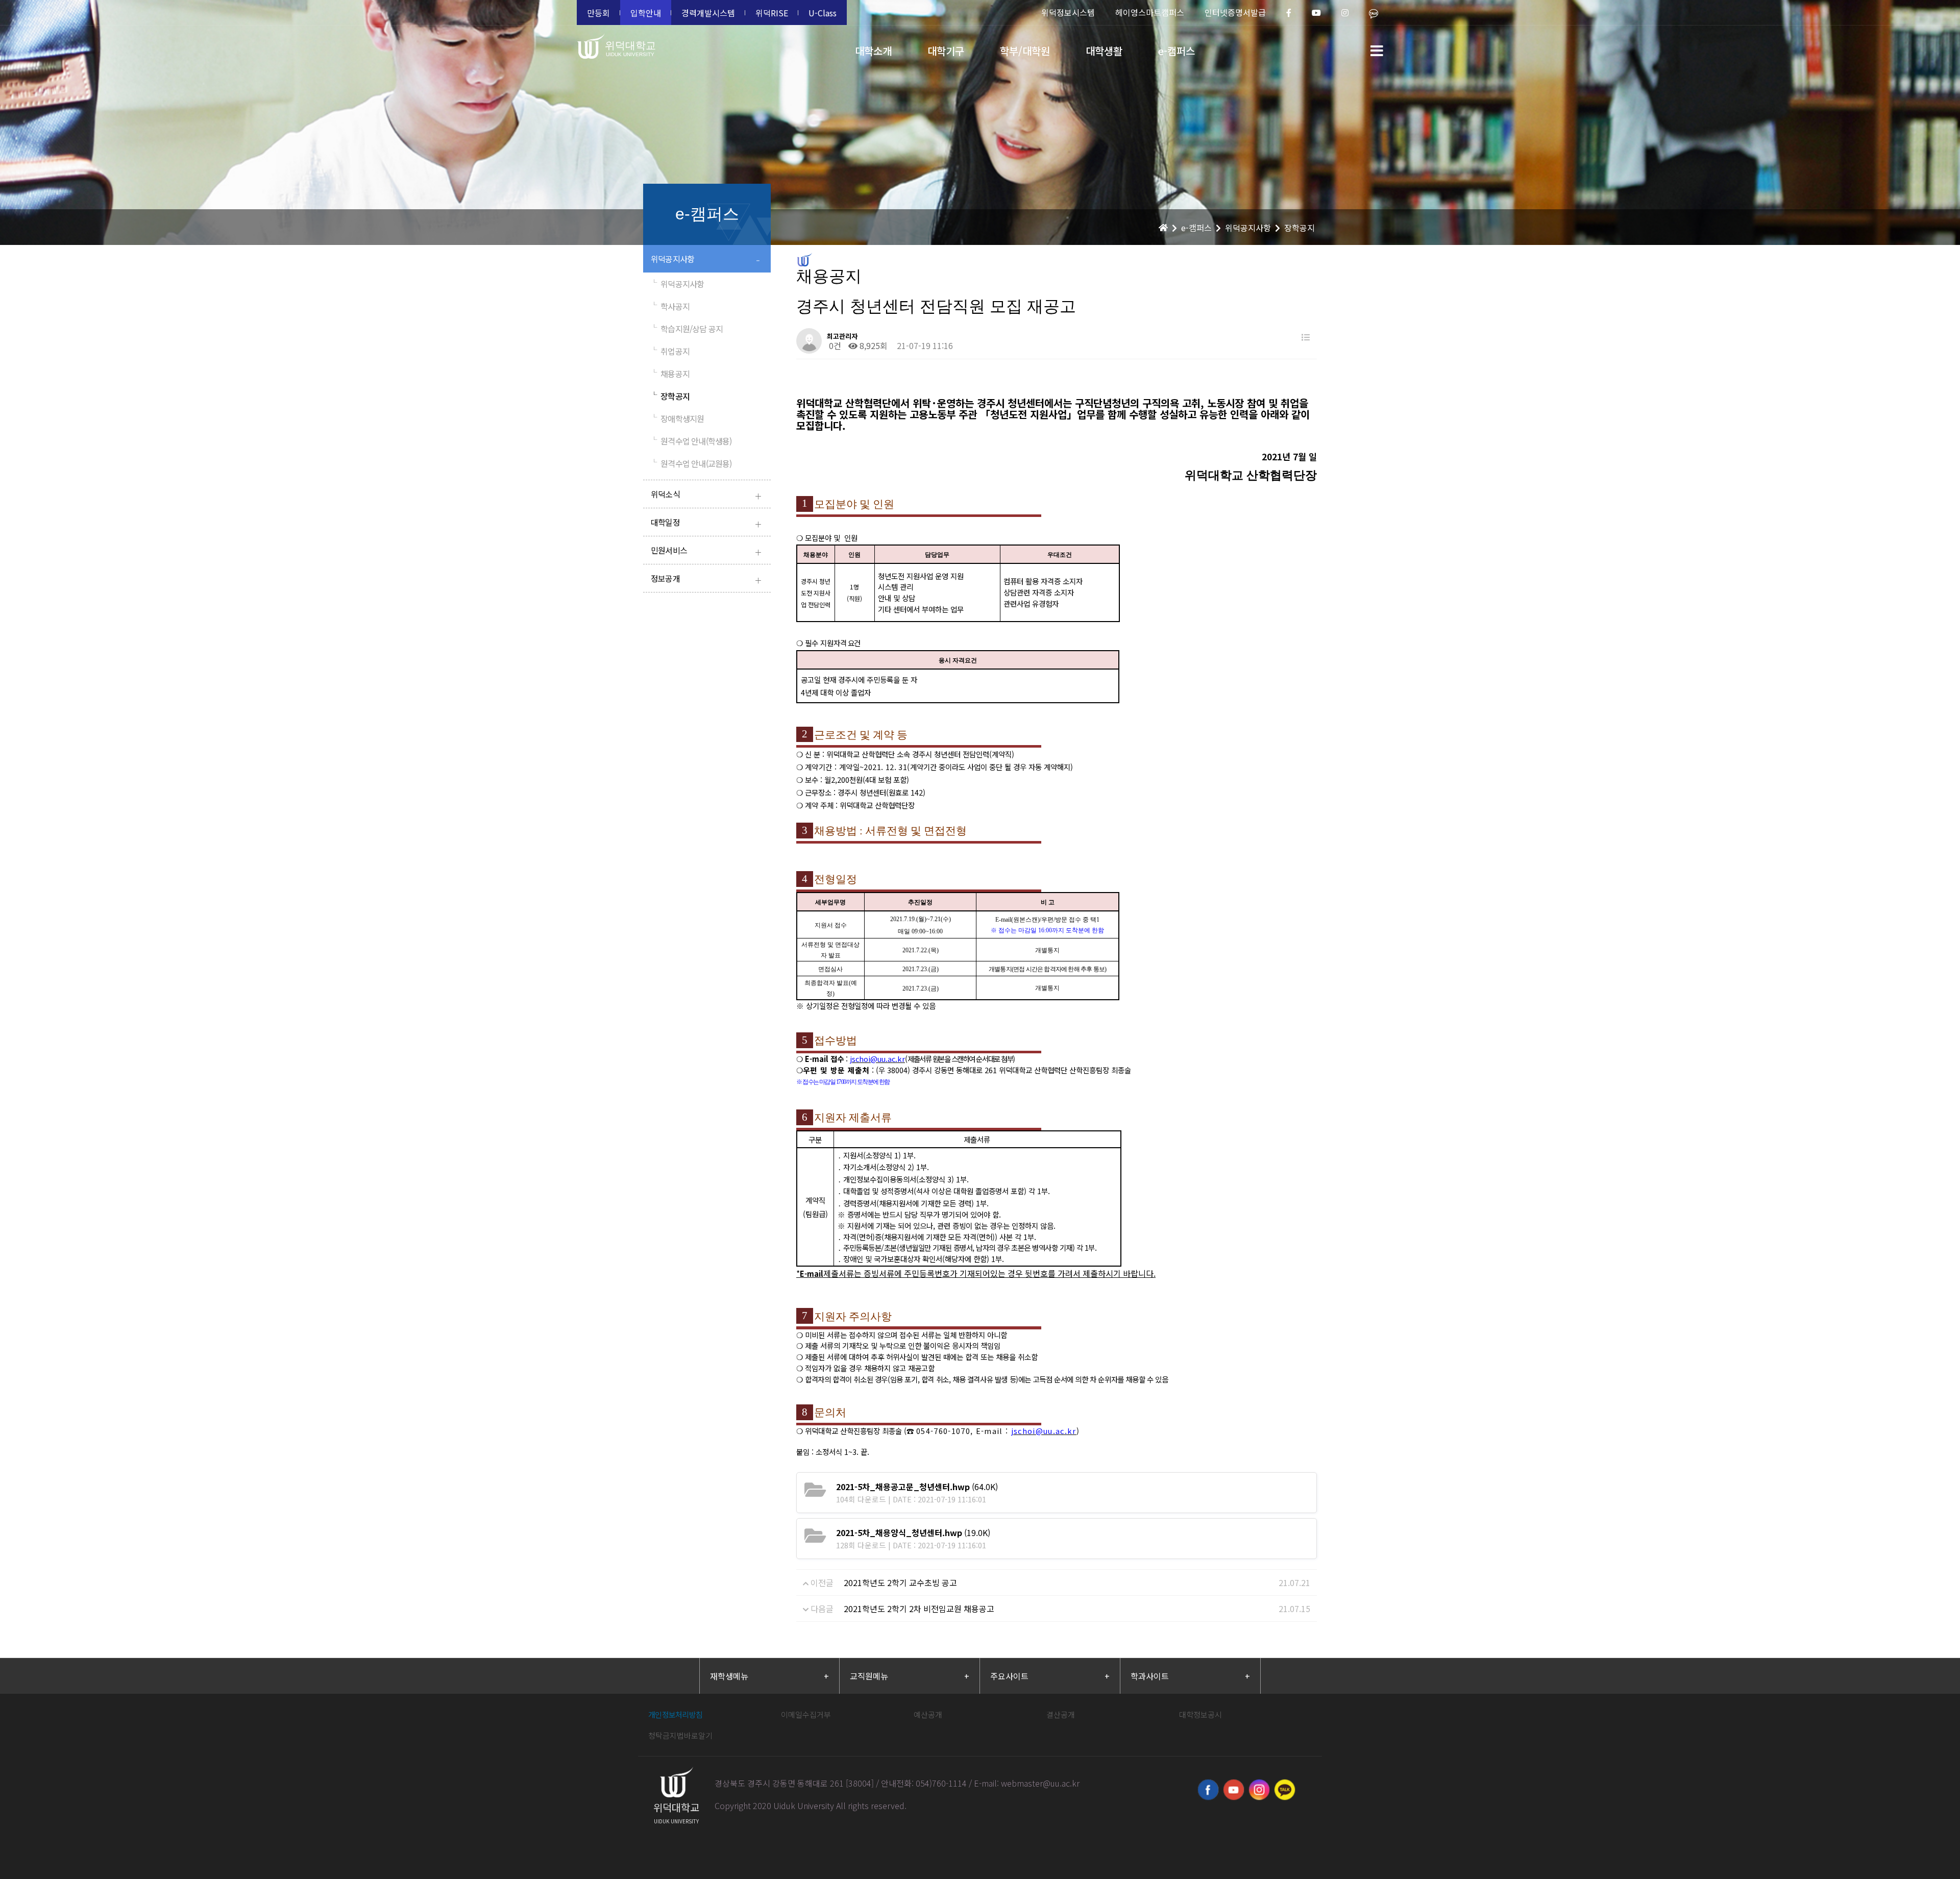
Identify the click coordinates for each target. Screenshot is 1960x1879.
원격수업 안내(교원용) (691, 463)
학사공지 (670, 306)
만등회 (598, 13)
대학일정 (706, 523)
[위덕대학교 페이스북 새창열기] (1208, 1790)
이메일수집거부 (806, 1714)
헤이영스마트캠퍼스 (1150, 12)
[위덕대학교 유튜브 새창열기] (1234, 1790)
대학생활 (1104, 51)
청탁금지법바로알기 (680, 1735)
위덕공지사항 (705, 260)
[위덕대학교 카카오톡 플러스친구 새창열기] (1285, 1790)
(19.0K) (913, 1532)
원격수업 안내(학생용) (691, 441)
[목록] (1306, 337)
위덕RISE (772, 13)
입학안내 (646, 13)
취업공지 (670, 351)
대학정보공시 (1200, 1714)
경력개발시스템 (708, 13)
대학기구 (946, 51)
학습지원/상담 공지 (687, 329)
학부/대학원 (1025, 51)
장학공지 (670, 396)
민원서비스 (706, 551)
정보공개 (706, 579)
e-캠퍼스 (1177, 51)
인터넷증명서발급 (1235, 12)
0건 (834, 345)
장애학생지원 (677, 418)
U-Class (823, 13)
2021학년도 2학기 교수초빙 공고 (900, 1583)
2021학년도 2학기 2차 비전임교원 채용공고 (919, 1609)
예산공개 (928, 1714)
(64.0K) (917, 1487)
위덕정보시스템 (1068, 12)
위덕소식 (706, 495)
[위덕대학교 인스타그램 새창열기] (1259, 1790)
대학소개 (873, 51)
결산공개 (1061, 1714)
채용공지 (670, 374)
